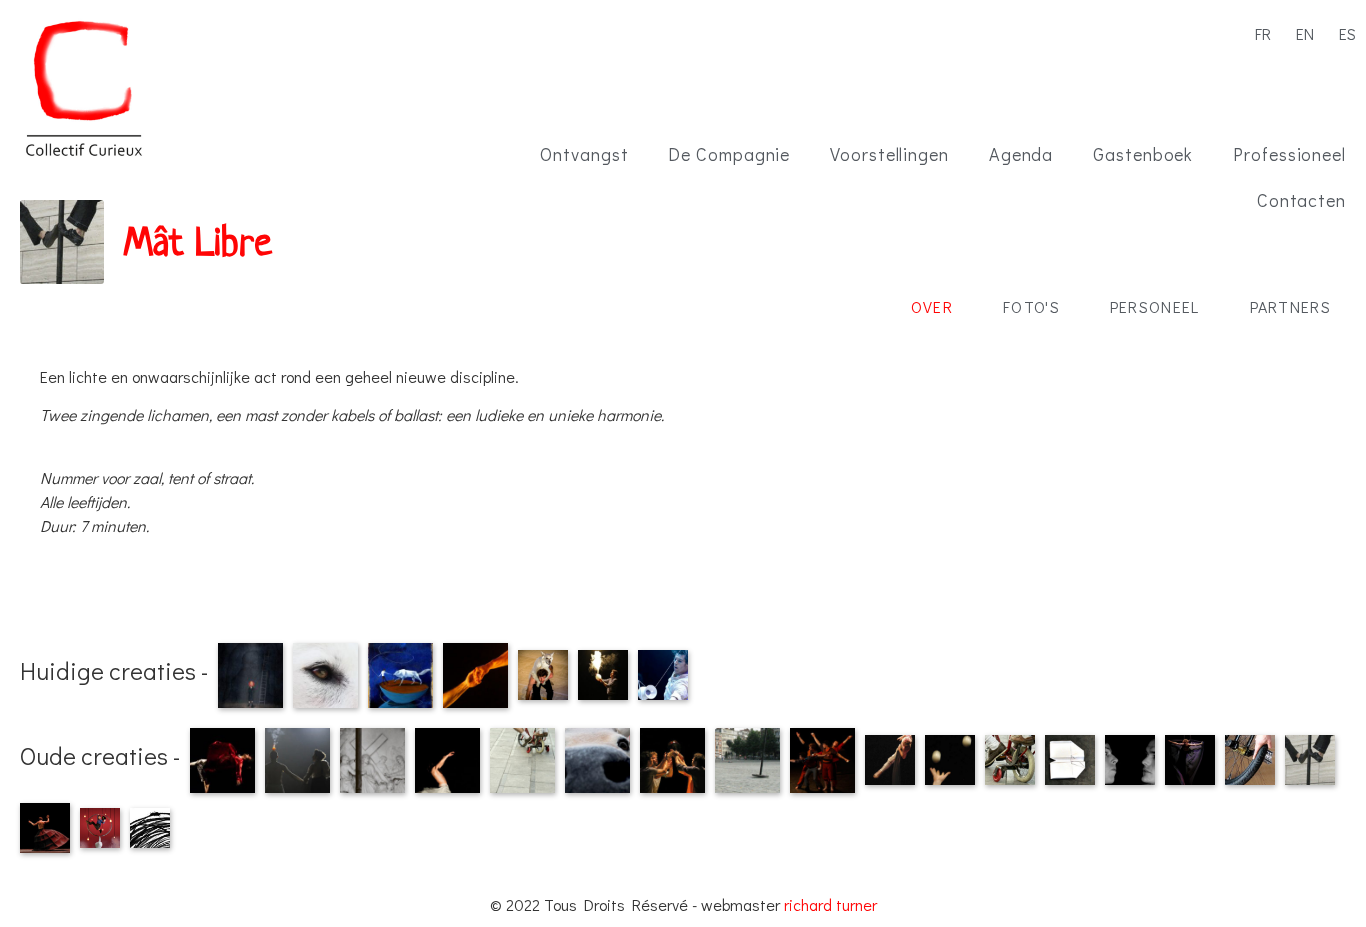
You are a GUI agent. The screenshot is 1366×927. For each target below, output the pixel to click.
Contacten (1301, 200)
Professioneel (1289, 154)
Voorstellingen (889, 154)
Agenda (1021, 154)
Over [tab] (932, 306)
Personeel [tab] (1155, 306)
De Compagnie (729, 154)
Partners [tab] (1290, 306)
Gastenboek (1143, 154)
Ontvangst (584, 154)
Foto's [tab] (1031, 306)
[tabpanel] (683, 444)
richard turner (830, 904)
